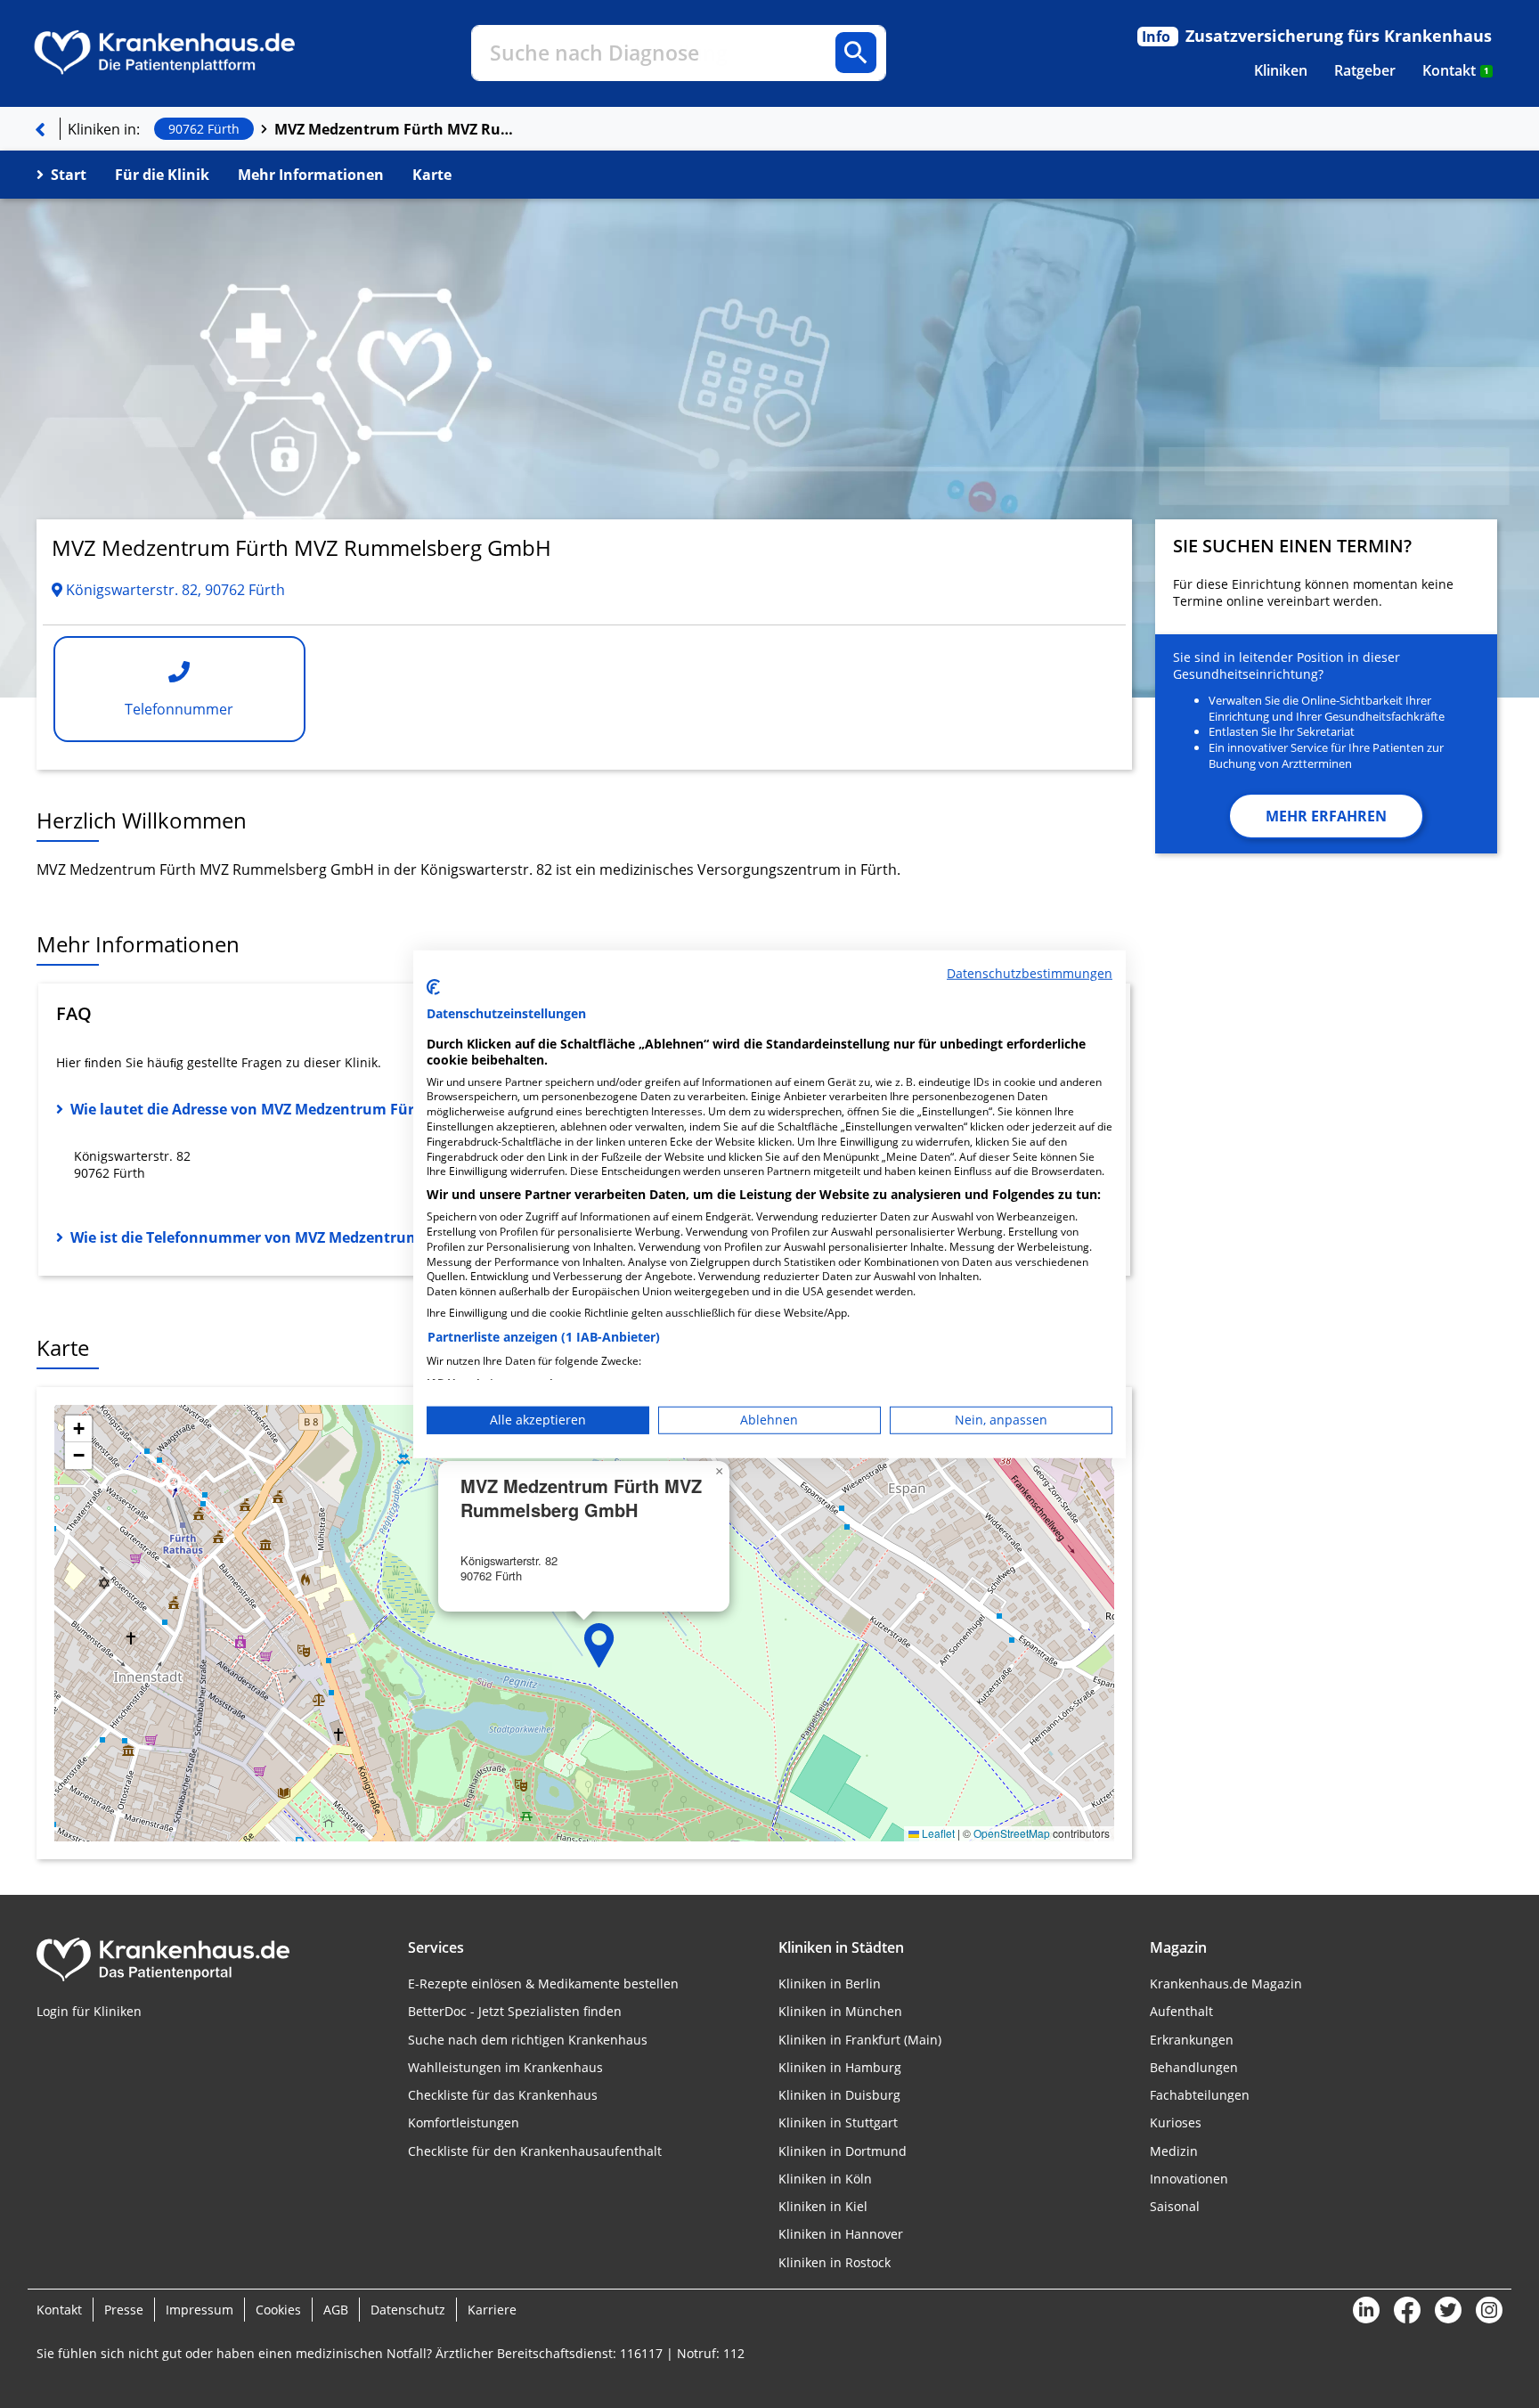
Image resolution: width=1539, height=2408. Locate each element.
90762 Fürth (204, 129)
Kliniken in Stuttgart (838, 2122)
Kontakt (1456, 70)
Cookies (278, 2310)
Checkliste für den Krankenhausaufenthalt (535, 2151)
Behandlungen (1194, 2067)
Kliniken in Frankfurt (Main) (860, 2040)
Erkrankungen (1192, 2040)
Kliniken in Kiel (823, 2206)
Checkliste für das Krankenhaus (503, 2095)
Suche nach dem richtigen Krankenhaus (528, 2040)
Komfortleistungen (464, 2122)
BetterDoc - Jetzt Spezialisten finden (515, 2011)
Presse (124, 2310)
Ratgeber (1365, 70)
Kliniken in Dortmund (843, 2151)
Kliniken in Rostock (835, 2262)
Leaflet (937, 1833)
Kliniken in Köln (825, 2179)
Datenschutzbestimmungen (1030, 972)
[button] (599, 1645)
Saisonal (1175, 2206)
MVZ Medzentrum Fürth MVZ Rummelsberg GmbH (395, 129)
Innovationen (1189, 2179)
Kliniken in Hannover (841, 2234)
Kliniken (1281, 70)
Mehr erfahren (1326, 816)
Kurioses (1176, 2122)
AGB (336, 2310)
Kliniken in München (840, 2011)
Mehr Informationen (311, 175)
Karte (432, 175)
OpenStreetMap (1012, 1833)
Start (69, 175)
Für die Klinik (162, 175)
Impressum (199, 2310)
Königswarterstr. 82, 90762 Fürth (174, 590)
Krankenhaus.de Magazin (1226, 1984)
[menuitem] (1281, 70)
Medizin (1174, 2151)
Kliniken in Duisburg (839, 2095)
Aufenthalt (1181, 2011)
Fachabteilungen (1200, 2095)
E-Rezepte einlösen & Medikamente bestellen (543, 1984)
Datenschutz (408, 2310)
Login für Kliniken (89, 2011)
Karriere (492, 2310)
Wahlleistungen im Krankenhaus (505, 2067)
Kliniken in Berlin (830, 1984)
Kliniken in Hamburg (840, 2067)
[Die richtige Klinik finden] (40, 129)
